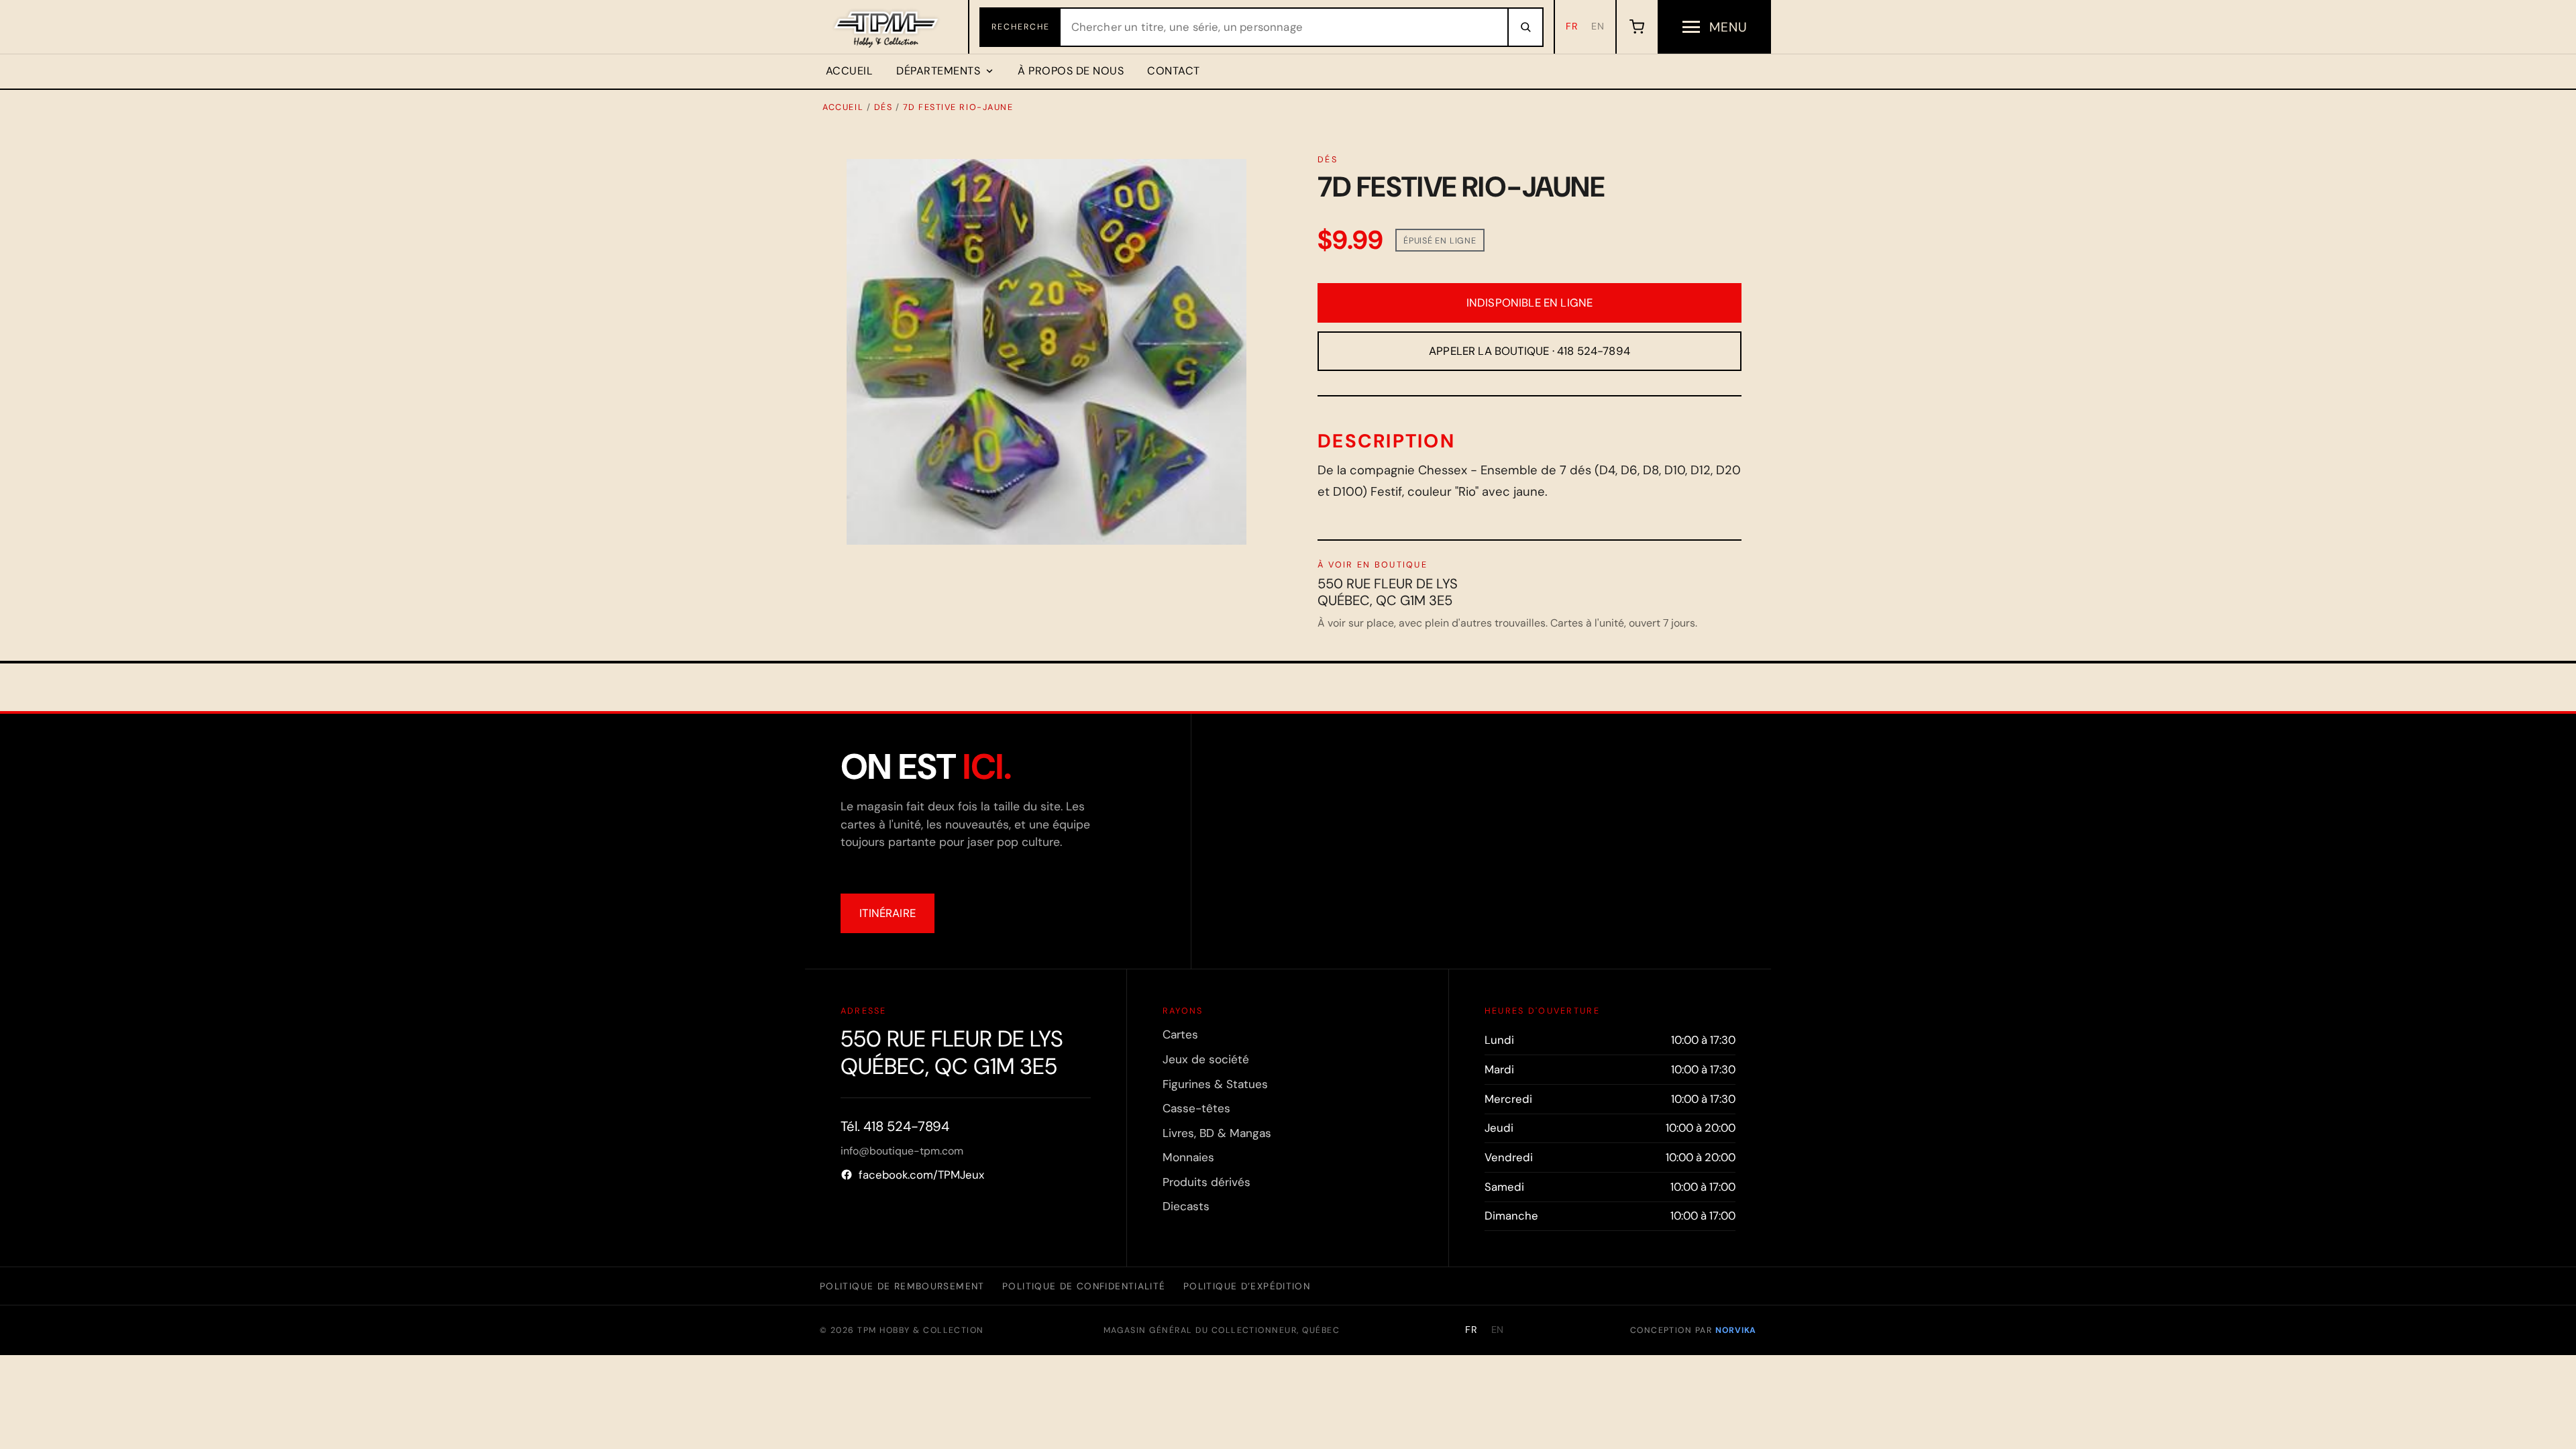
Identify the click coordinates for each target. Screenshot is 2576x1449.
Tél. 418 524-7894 (895, 1126)
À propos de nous (1071, 71)
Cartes (1180, 1034)
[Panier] (1636, 27)
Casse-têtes (1196, 1108)
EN (1598, 26)
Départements (938, 71)
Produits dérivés (1206, 1182)
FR (1572, 26)
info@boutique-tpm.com (902, 1151)
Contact (1173, 71)
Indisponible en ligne (1530, 303)
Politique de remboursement (902, 1286)
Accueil (849, 71)
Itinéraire (888, 913)
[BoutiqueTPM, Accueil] (887, 27)
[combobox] (1284, 27)
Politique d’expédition (1247, 1286)
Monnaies (1188, 1157)
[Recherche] (1525, 27)
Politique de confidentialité (1084, 1286)
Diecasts (1186, 1206)
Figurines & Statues (1215, 1084)
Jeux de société (1206, 1059)
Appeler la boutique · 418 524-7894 (1529, 351)
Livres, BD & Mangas (1217, 1133)
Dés (883, 107)
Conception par (1693, 1330)
